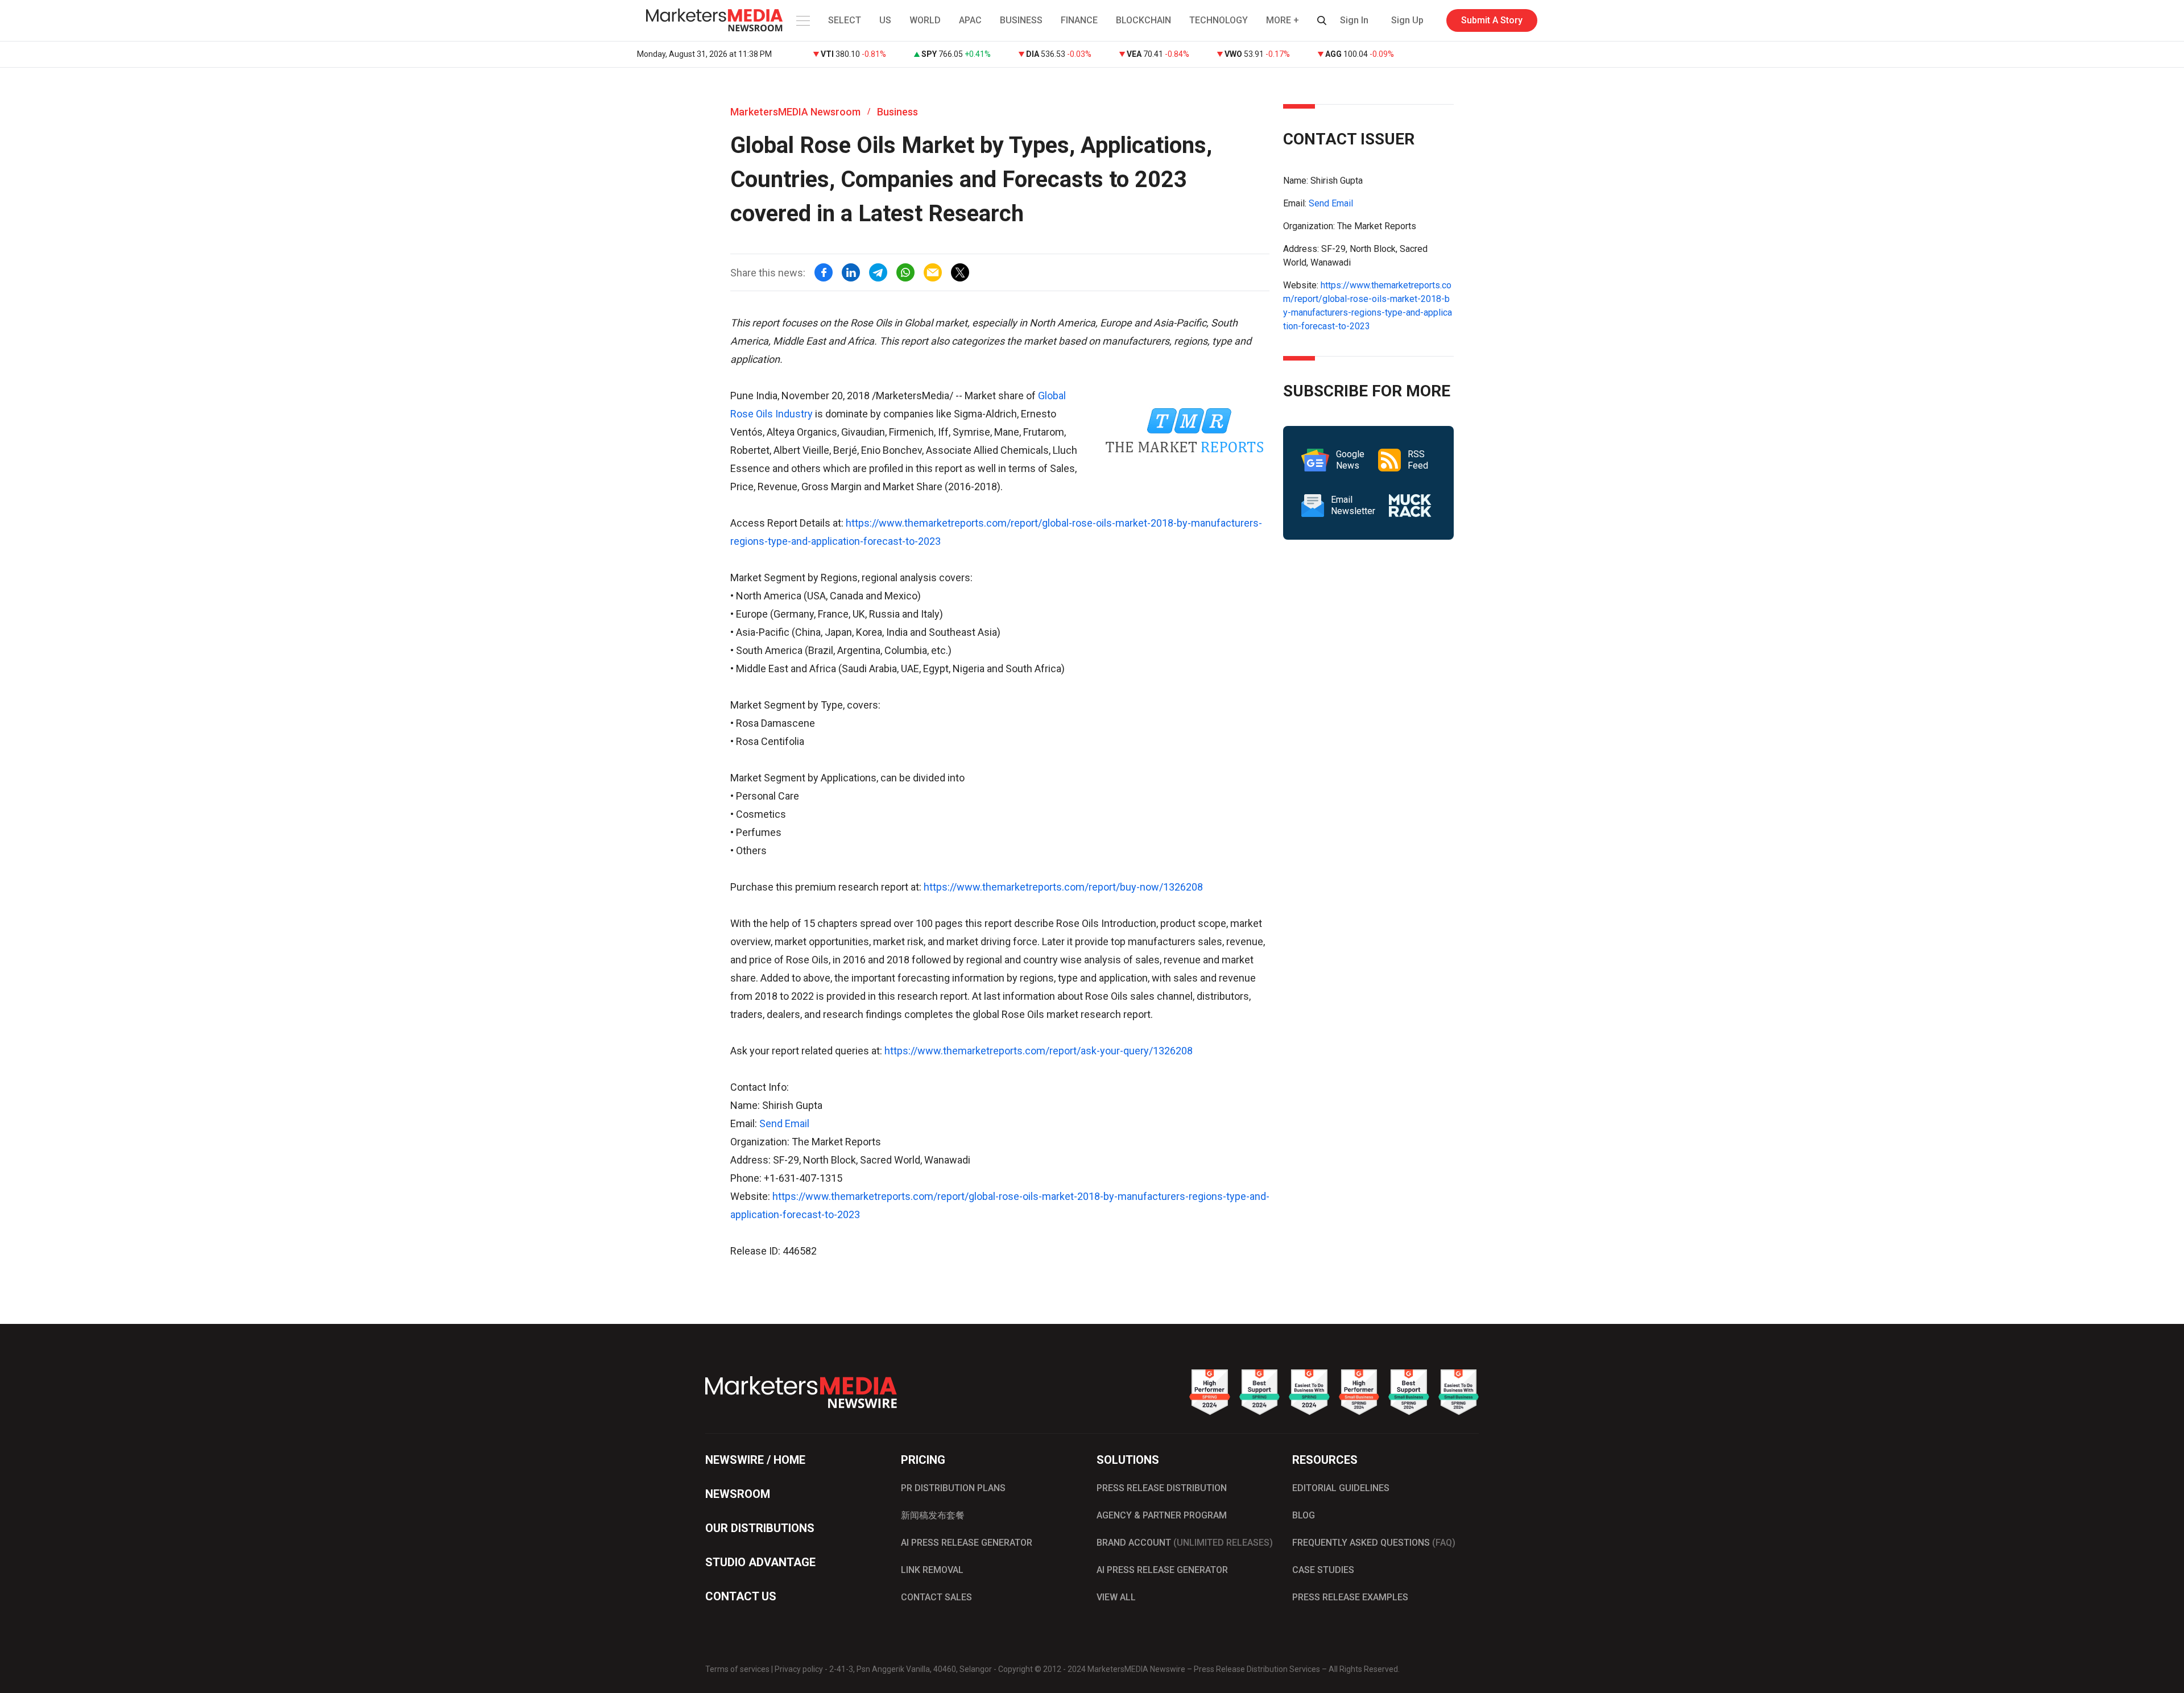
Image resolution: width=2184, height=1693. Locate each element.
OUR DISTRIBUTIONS (760, 1528)
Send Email (784, 1123)
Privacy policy (799, 1669)
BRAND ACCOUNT (1185, 1543)
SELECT (845, 20)
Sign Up (1407, 20)
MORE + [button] (1283, 20)
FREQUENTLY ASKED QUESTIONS (1374, 1543)
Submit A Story (1492, 20)
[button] (802, 20)
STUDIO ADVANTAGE (760, 1562)
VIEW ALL (1116, 1597)
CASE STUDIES (1323, 1570)
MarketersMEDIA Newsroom (795, 112)
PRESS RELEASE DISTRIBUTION (1162, 1488)
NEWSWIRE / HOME (755, 1460)
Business (897, 112)
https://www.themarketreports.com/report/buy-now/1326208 (1063, 887)
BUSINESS (1021, 20)
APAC (970, 20)
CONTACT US (741, 1596)
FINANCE (1079, 20)
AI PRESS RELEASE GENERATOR (967, 1543)
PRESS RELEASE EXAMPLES (1350, 1597)
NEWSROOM (738, 1494)
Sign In (1354, 20)
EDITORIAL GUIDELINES (1341, 1488)
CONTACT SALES (936, 1597)
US (885, 20)
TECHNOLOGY (1219, 20)
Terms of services (737, 1669)
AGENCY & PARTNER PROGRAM (1162, 1515)
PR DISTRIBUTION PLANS (953, 1488)
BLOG (1304, 1515)
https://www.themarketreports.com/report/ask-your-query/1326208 (1039, 1051)
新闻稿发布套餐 (933, 1515)
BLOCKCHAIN (1143, 20)
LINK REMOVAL (932, 1570)
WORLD (925, 20)
